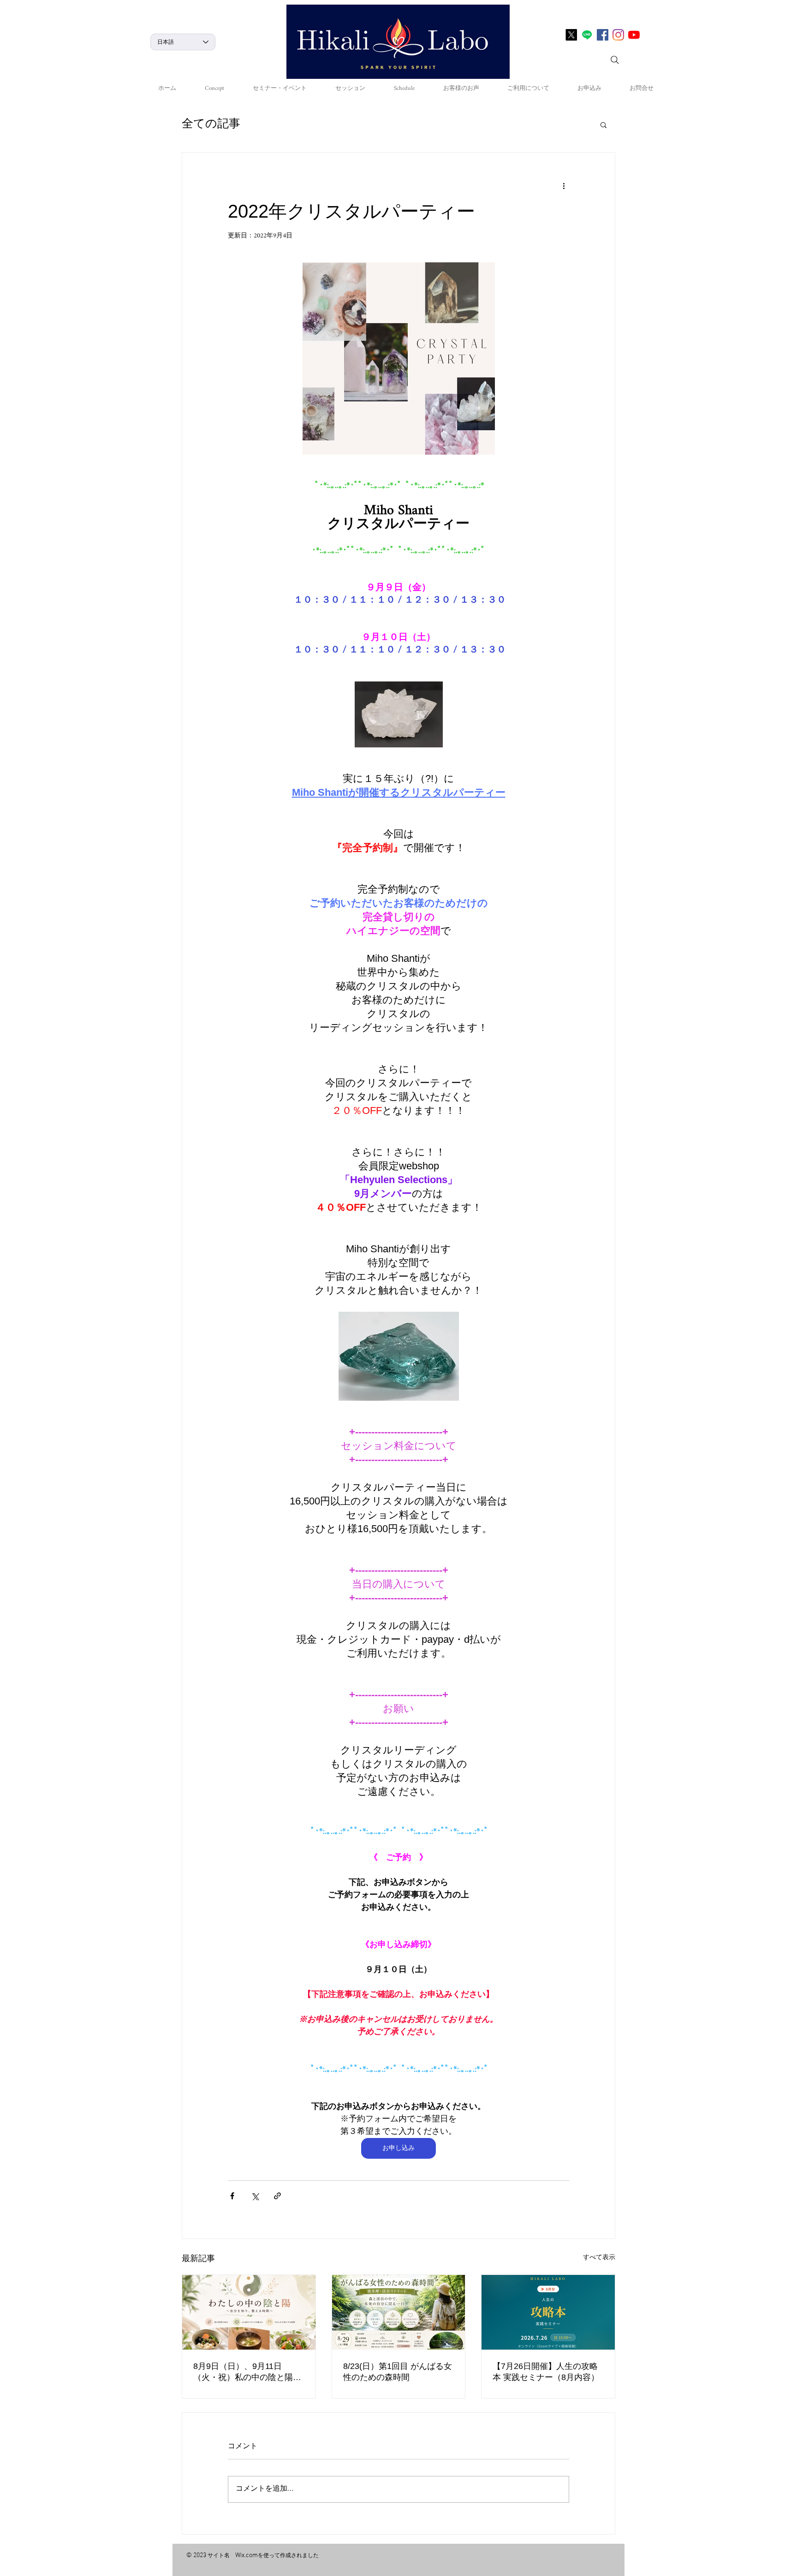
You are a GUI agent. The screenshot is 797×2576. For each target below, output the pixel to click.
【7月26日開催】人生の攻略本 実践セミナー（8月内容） (546, 2372)
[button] (604, 124)
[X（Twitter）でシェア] (255, 2196)
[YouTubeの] (634, 35)
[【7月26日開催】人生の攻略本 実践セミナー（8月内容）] (548, 2312)
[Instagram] (618, 35)
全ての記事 (211, 125)
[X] (571, 35)
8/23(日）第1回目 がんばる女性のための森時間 (398, 2372)
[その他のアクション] (564, 186)
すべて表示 (599, 2259)
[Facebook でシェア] (232, 2196)
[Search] (615, 60)
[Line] (587, 35)
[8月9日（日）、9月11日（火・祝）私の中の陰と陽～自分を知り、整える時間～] (249, 2312)
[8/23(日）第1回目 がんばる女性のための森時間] (399, 2312)
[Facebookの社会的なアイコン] (603, 35)
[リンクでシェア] (277, 2196)
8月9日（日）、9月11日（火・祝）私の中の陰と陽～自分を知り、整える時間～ (247, 2372)
